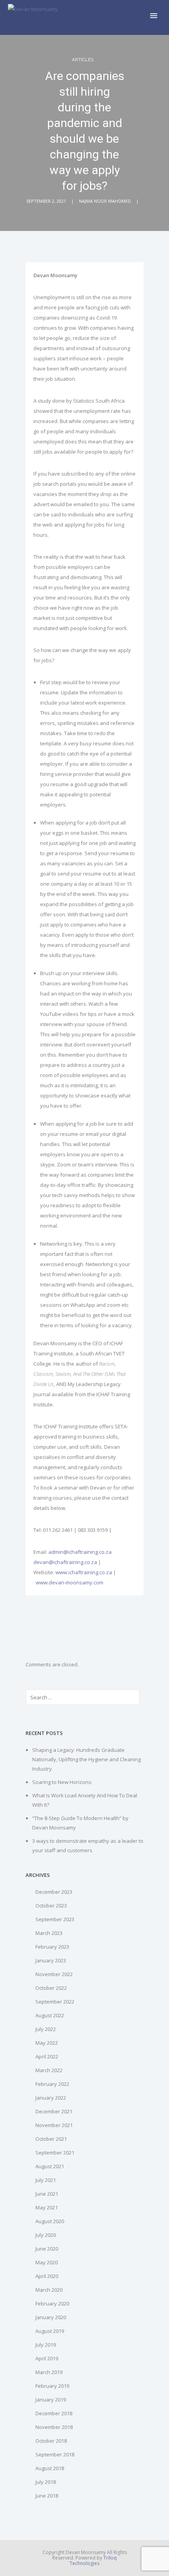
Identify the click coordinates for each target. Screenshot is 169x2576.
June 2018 (47, 2496)
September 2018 (55, 2454)
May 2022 (47, 2043)
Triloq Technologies (93, 2561)
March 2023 (49, 1933)
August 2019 (50, 2331)
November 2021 (54, 2125)
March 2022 (49, 2070)
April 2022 (47, 2056)
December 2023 (54, 1892)
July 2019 (46, 2345)
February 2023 (52, 1947)
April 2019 (47, 2358)
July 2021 (46, 2180)
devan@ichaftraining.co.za (65, 1562)
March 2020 (49, 2290)
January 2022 (51, 2098)
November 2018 (54, 2427)
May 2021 (47, 2207)
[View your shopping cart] (141, 17)
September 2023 (55, 1919)
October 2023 (51, 1906)
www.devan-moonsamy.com (70, 1582)
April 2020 (47, 2276)
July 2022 (46, 2029)
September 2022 (55, 2002)
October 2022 (51, 1988)
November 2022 (54, 1974)
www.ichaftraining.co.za (84, 1572)
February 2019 (52, 2386)
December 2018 (54, 2413)
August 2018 (50, 2468)
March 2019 (49, 2372)
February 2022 (52, 2084)
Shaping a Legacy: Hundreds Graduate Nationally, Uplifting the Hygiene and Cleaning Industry (86, 1759)
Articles (83, 60)
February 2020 (52, 2304)
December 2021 (54, 2111)
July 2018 (46, 2482)
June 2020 (47, 2249)
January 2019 (51, 2400)
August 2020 (50, 2221)
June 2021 (47, 2194)
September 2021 (55, 2153)
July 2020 (46, 2235)
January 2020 (51, 2317)
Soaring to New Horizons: (62, 1782)
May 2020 (47, 2262)
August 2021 (50, 2166)
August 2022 (50, 2015)
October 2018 (51, 2441)
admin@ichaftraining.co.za (80, 1552)
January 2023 (51, 1960)
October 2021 (51, 2139)
